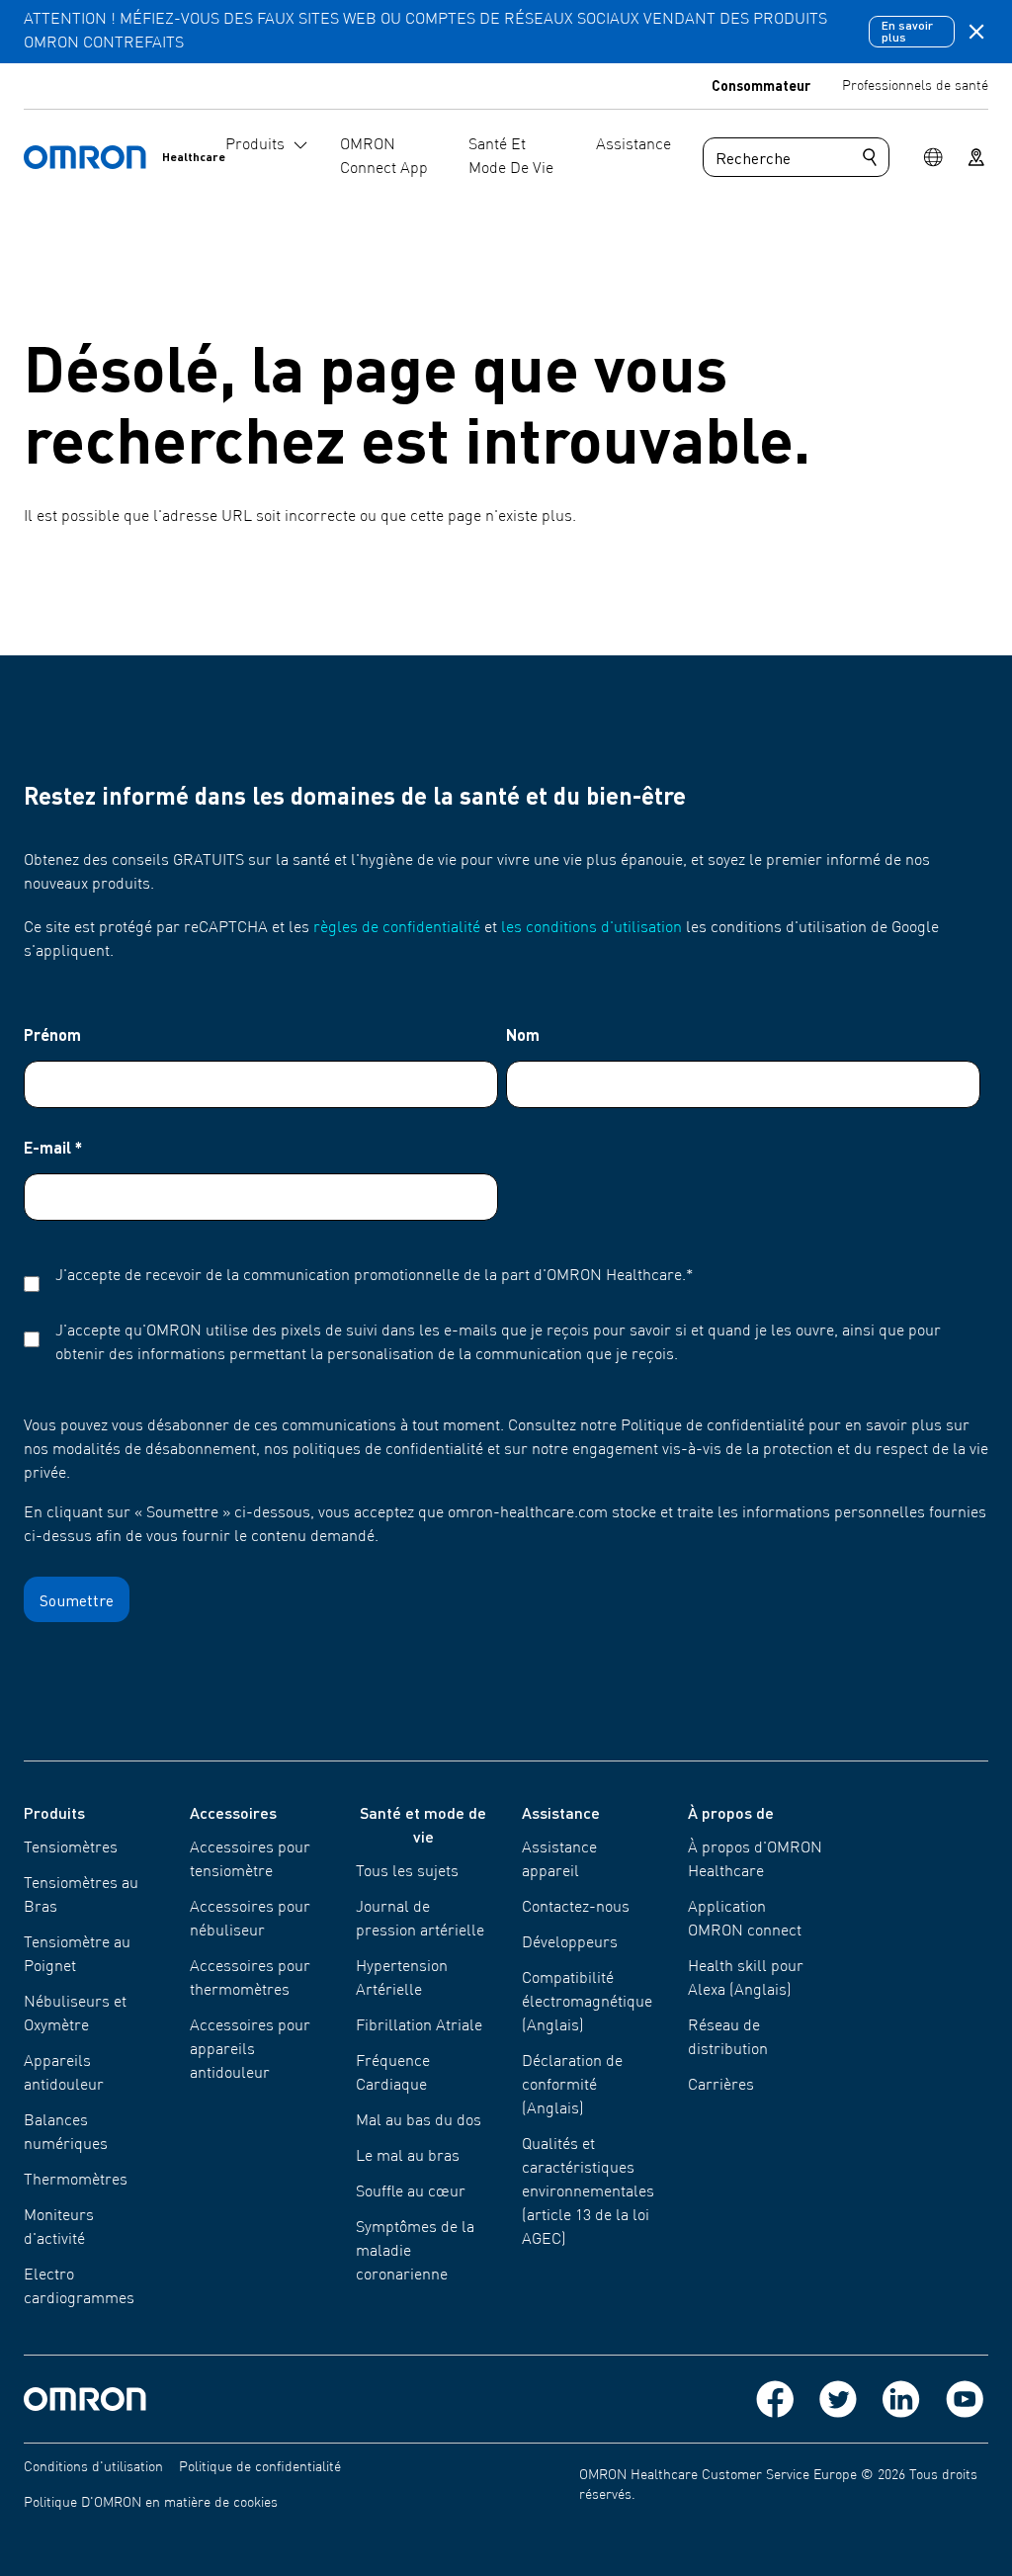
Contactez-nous (576, 1908)
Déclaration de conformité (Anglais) (572, 2086)
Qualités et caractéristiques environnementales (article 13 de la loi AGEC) (588, 2192)
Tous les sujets (407, 1872)
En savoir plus (907, 31)
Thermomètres (76, 2181)
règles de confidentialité (397, 928)
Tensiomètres (71, 1848)
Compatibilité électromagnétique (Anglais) (587, 2003)
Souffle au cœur (411, 2192)
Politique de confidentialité (260, 2467)
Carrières (721, 2086)
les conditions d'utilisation (591, 928)
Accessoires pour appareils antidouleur (250, 2050)
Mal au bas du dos (419, 2121)
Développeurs (570, 1943)
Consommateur (761, 85)
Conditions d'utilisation (93, 2467)
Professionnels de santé (915, 86)
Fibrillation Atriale (419, 2026)
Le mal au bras (408, 2157)
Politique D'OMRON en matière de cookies (151, 2503)
